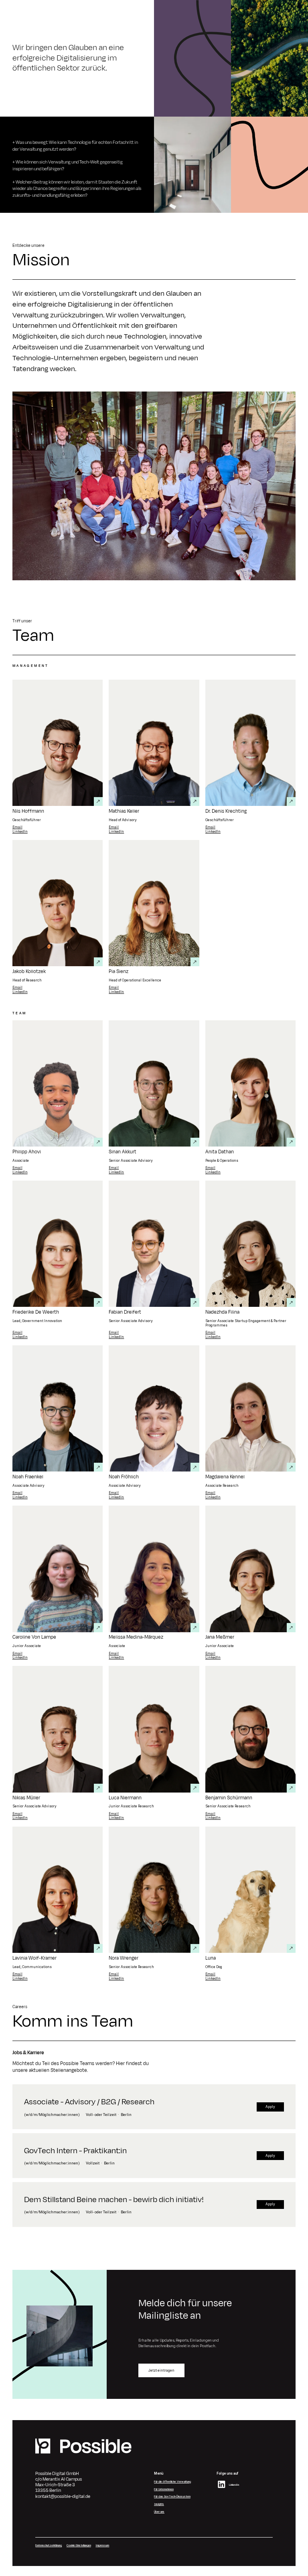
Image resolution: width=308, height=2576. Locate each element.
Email (17, 827)
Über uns (159, 2512)
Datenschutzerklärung (49, 2545)
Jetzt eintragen (161, 2370)
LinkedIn (20, 832)
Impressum (102, 2545)
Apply (270, 2107)
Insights (159, 2504)
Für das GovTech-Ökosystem (172, 2496)
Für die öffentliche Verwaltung (172, 2482)
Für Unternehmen (164, 2489)
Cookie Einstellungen (79, 2545)
